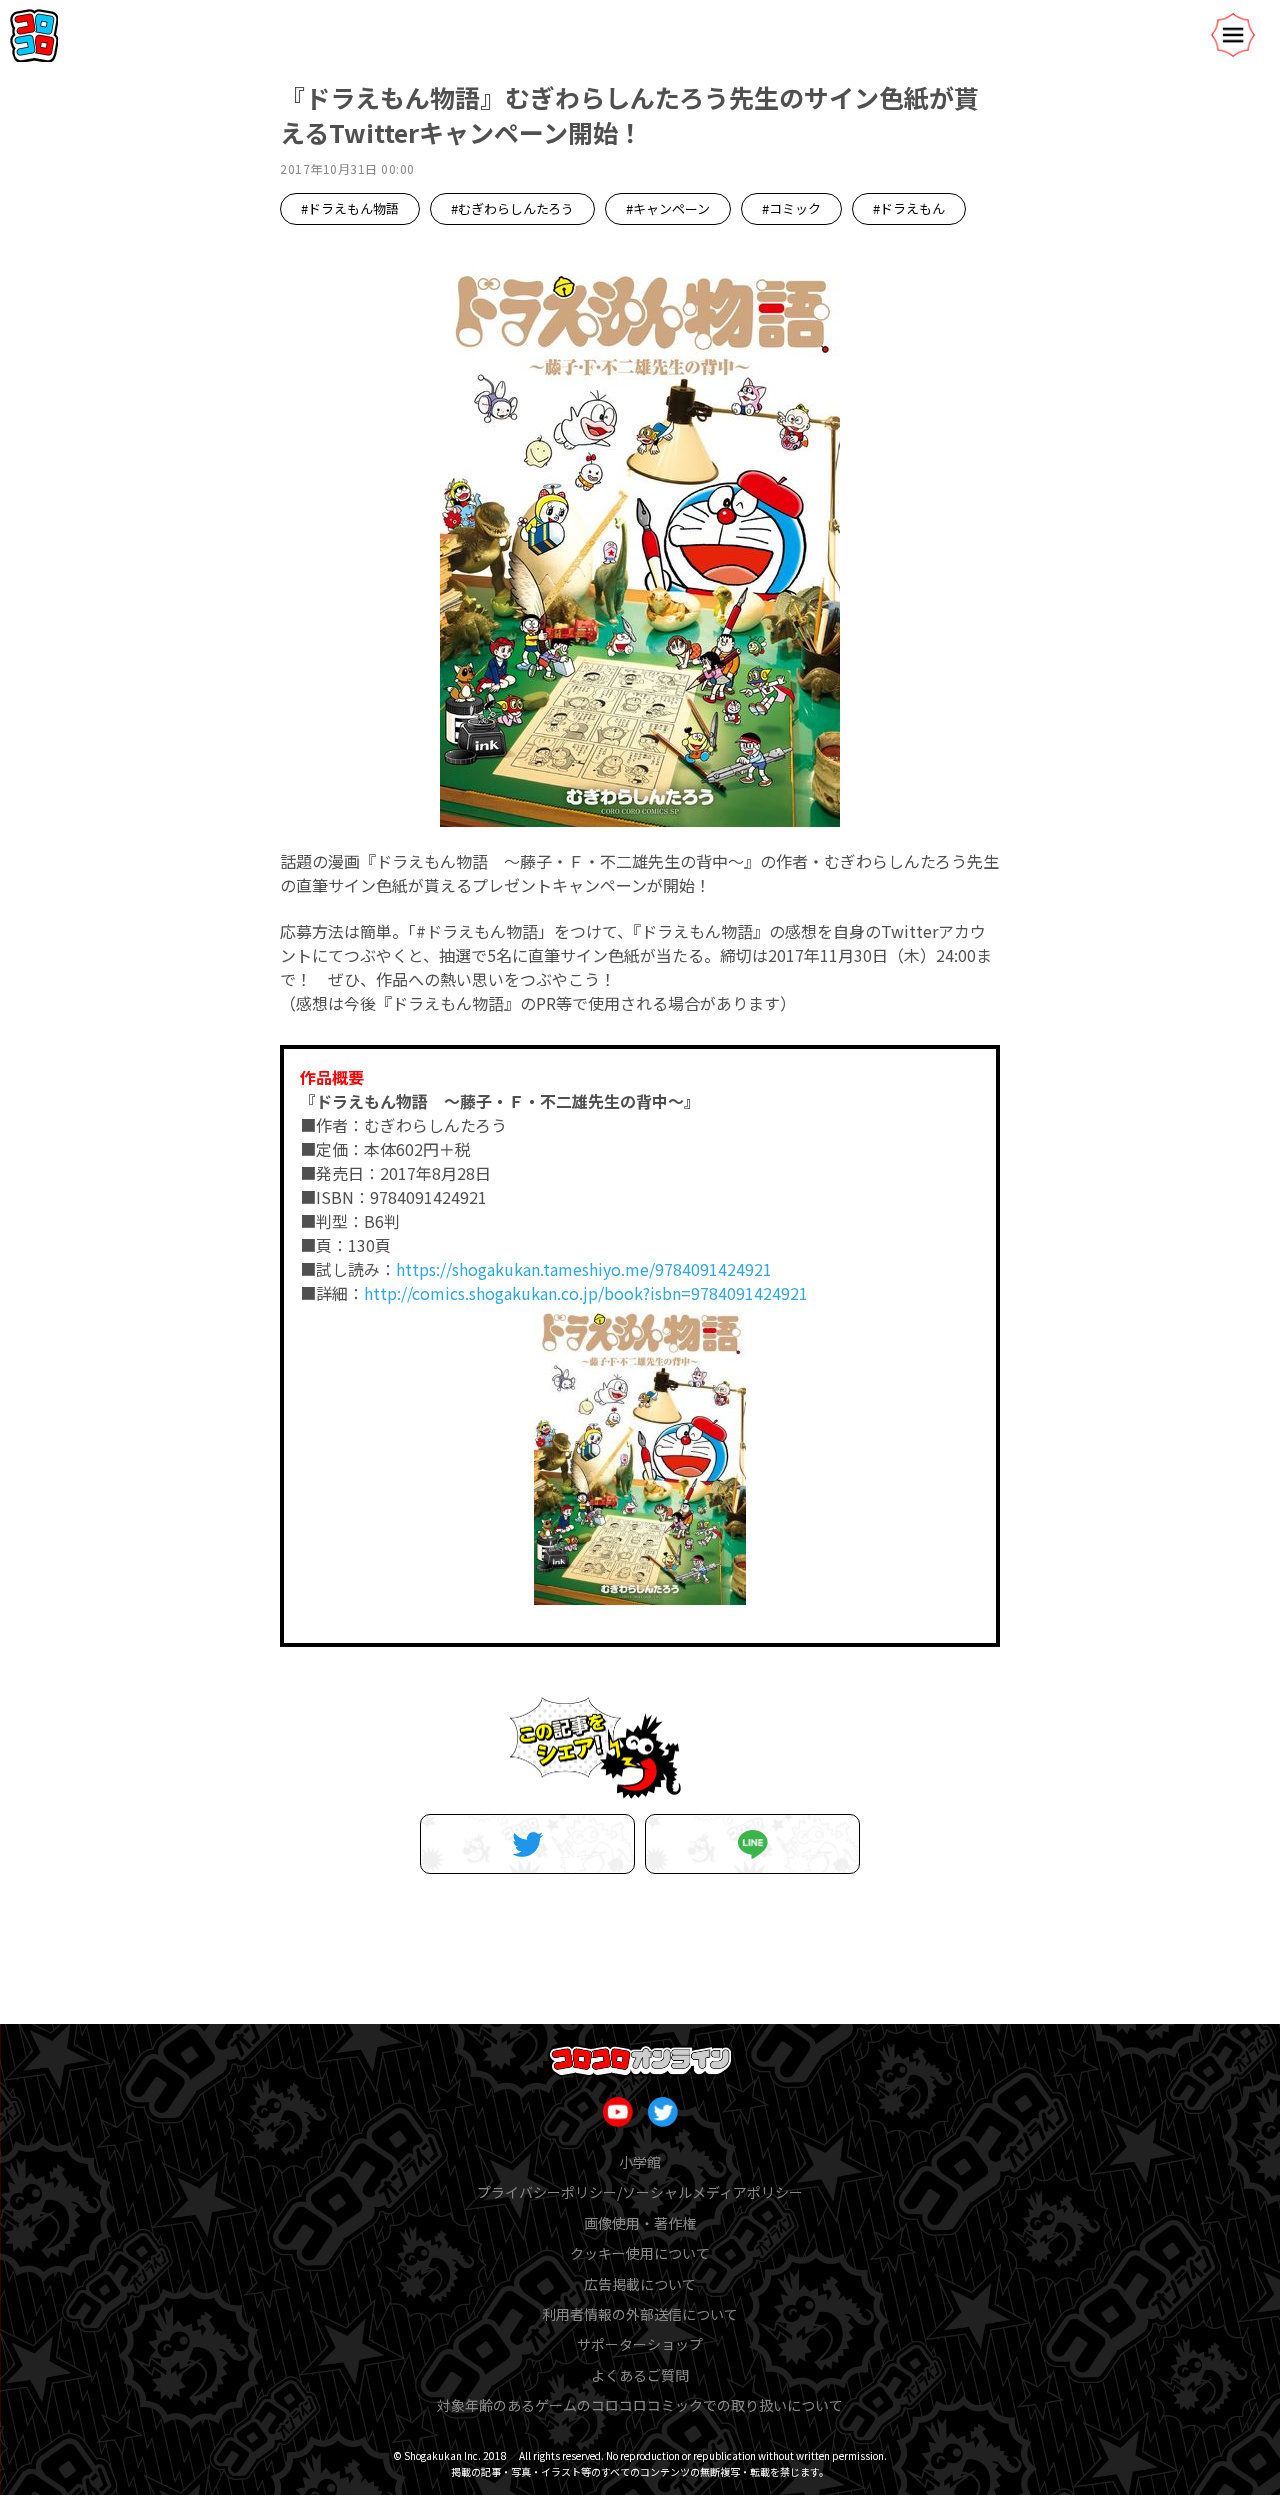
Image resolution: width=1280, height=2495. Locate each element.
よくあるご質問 (640, 2375)
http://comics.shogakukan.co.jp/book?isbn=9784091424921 (586, 1293)
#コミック (791, 208)
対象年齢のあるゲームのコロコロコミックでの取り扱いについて (640, 2405)
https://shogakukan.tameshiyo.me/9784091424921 (584, 1269)
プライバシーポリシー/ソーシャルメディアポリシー (640, 2192)
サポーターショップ (640, 2344)
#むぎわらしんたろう (512, 208)
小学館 (640, 2162)
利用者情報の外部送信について (640, 2314)
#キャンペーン (668, 208)
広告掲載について (640, 2284)
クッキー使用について (640, 2253)
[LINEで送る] (752, 1844)
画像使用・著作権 (640, 2223)
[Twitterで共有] (527, 1844)
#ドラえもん (909, 208)
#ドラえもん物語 (350, 208)
